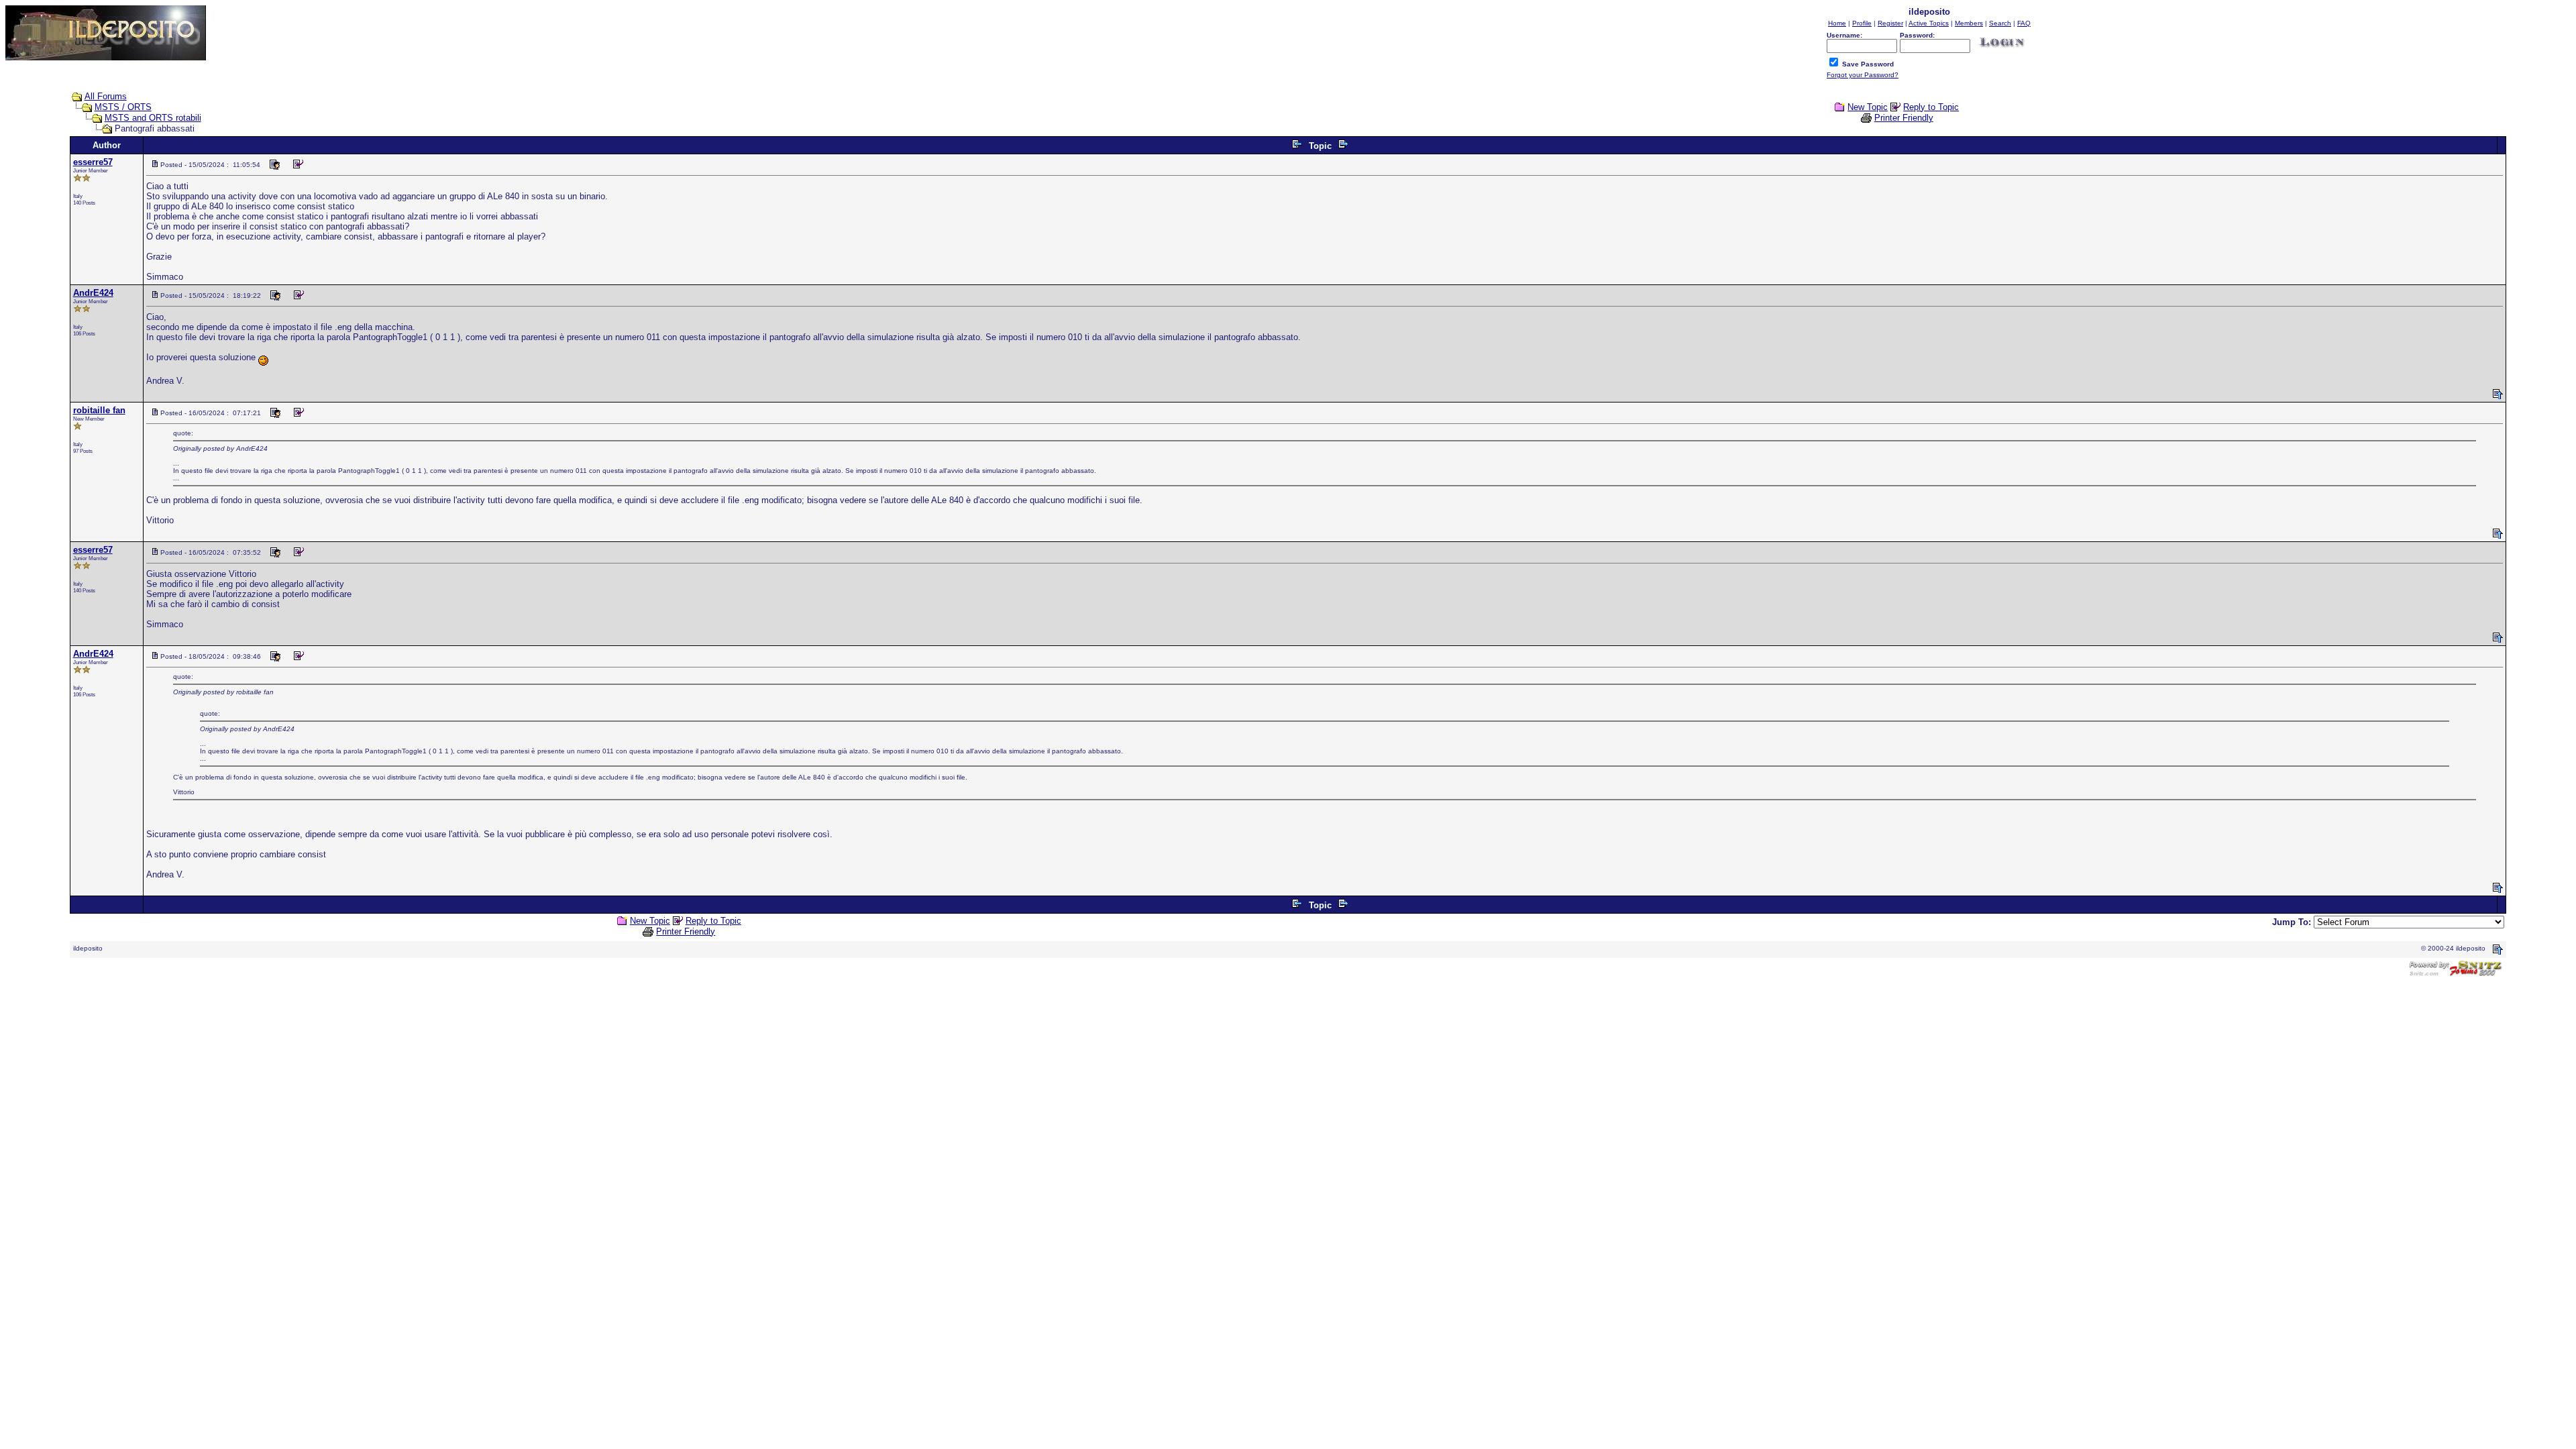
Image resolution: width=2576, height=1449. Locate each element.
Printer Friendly (1904, 118)
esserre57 (93, 162)
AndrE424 (93, 293)
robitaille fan (99, 410)
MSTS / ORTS (123, 107)
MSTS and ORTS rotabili (153, 118)
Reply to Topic (1931, 107)
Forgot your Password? (1863, 75)
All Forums (106, 96)
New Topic (1868, 107)
